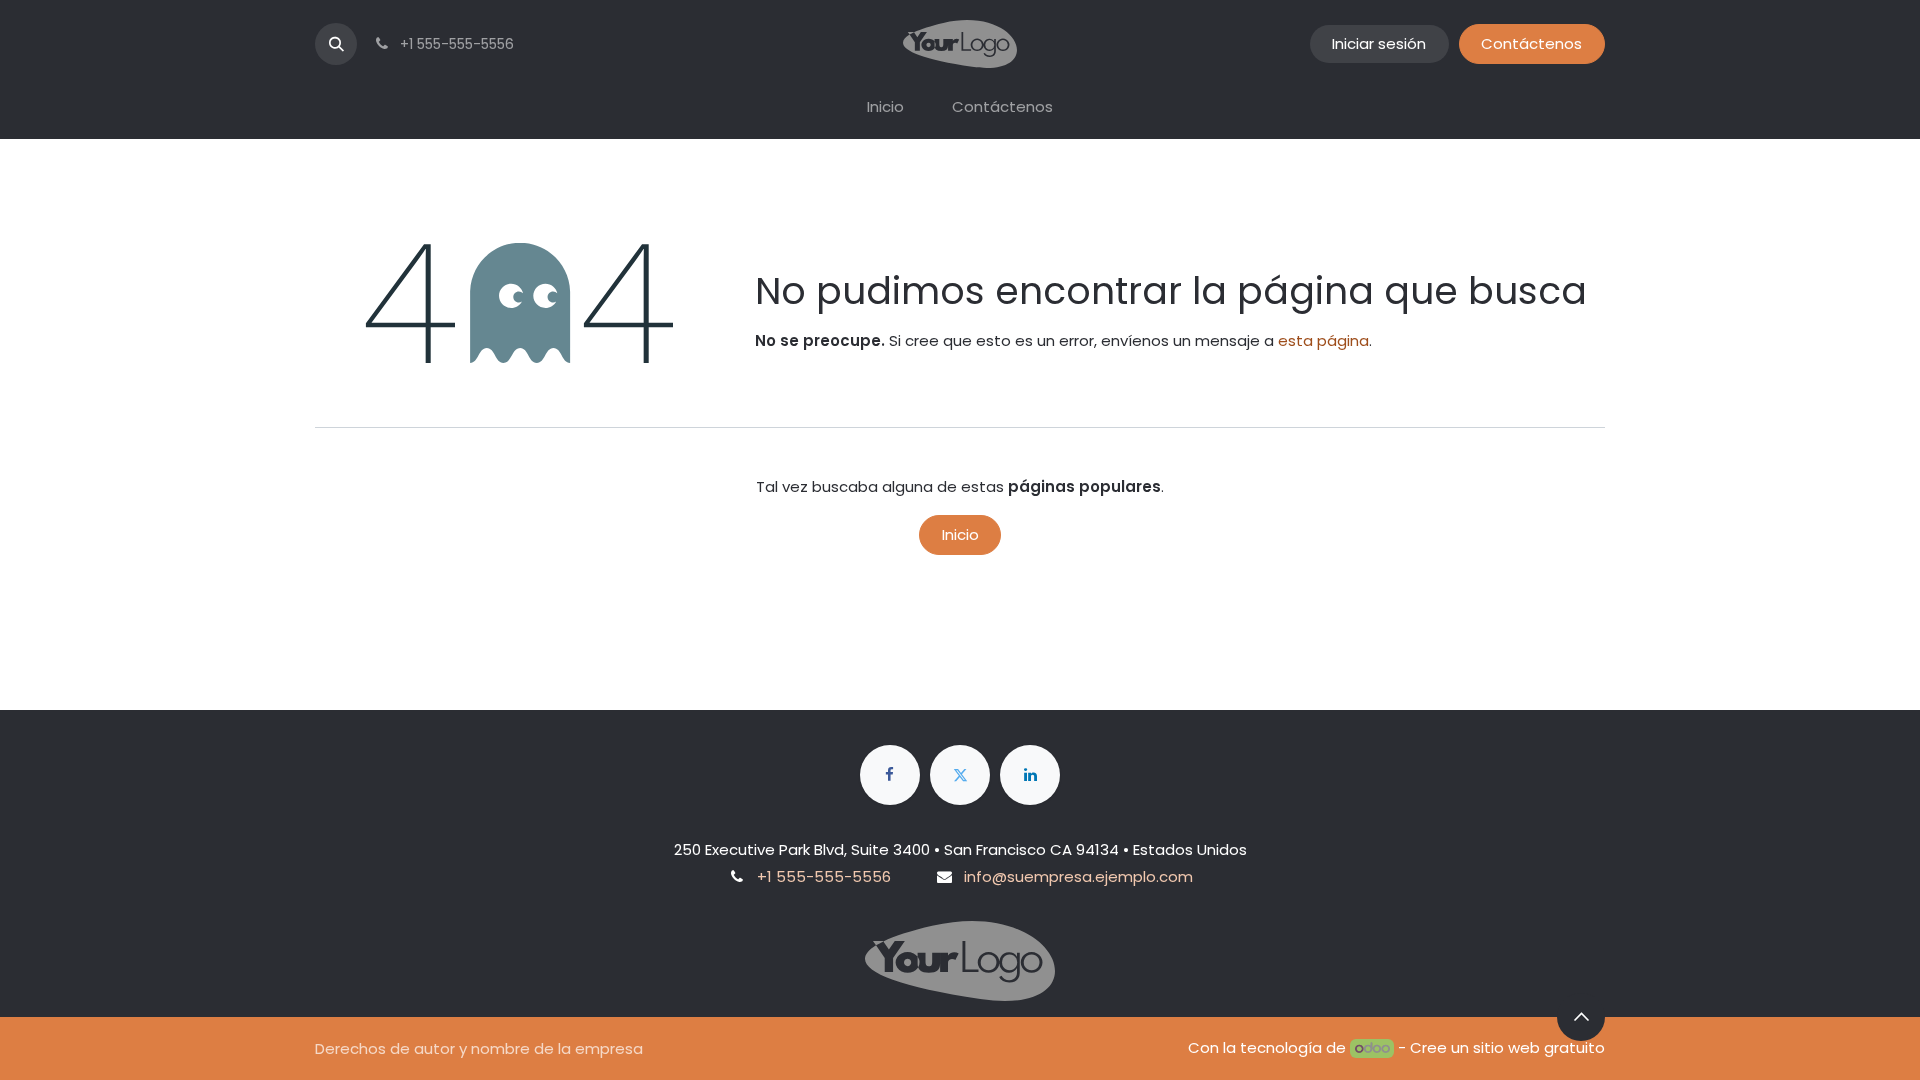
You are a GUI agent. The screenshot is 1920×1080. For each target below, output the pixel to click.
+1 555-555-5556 (824, 876)
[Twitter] (960, 775)
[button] (336, 44)
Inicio (960, 534)
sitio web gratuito (1539, 1047)
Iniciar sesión (1379, 43)
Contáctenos (1531, 43)
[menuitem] (885, 107)
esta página (1323, 340)
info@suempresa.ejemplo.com (1078, 876)
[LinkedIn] (1030, 775)
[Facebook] (890, 775)
